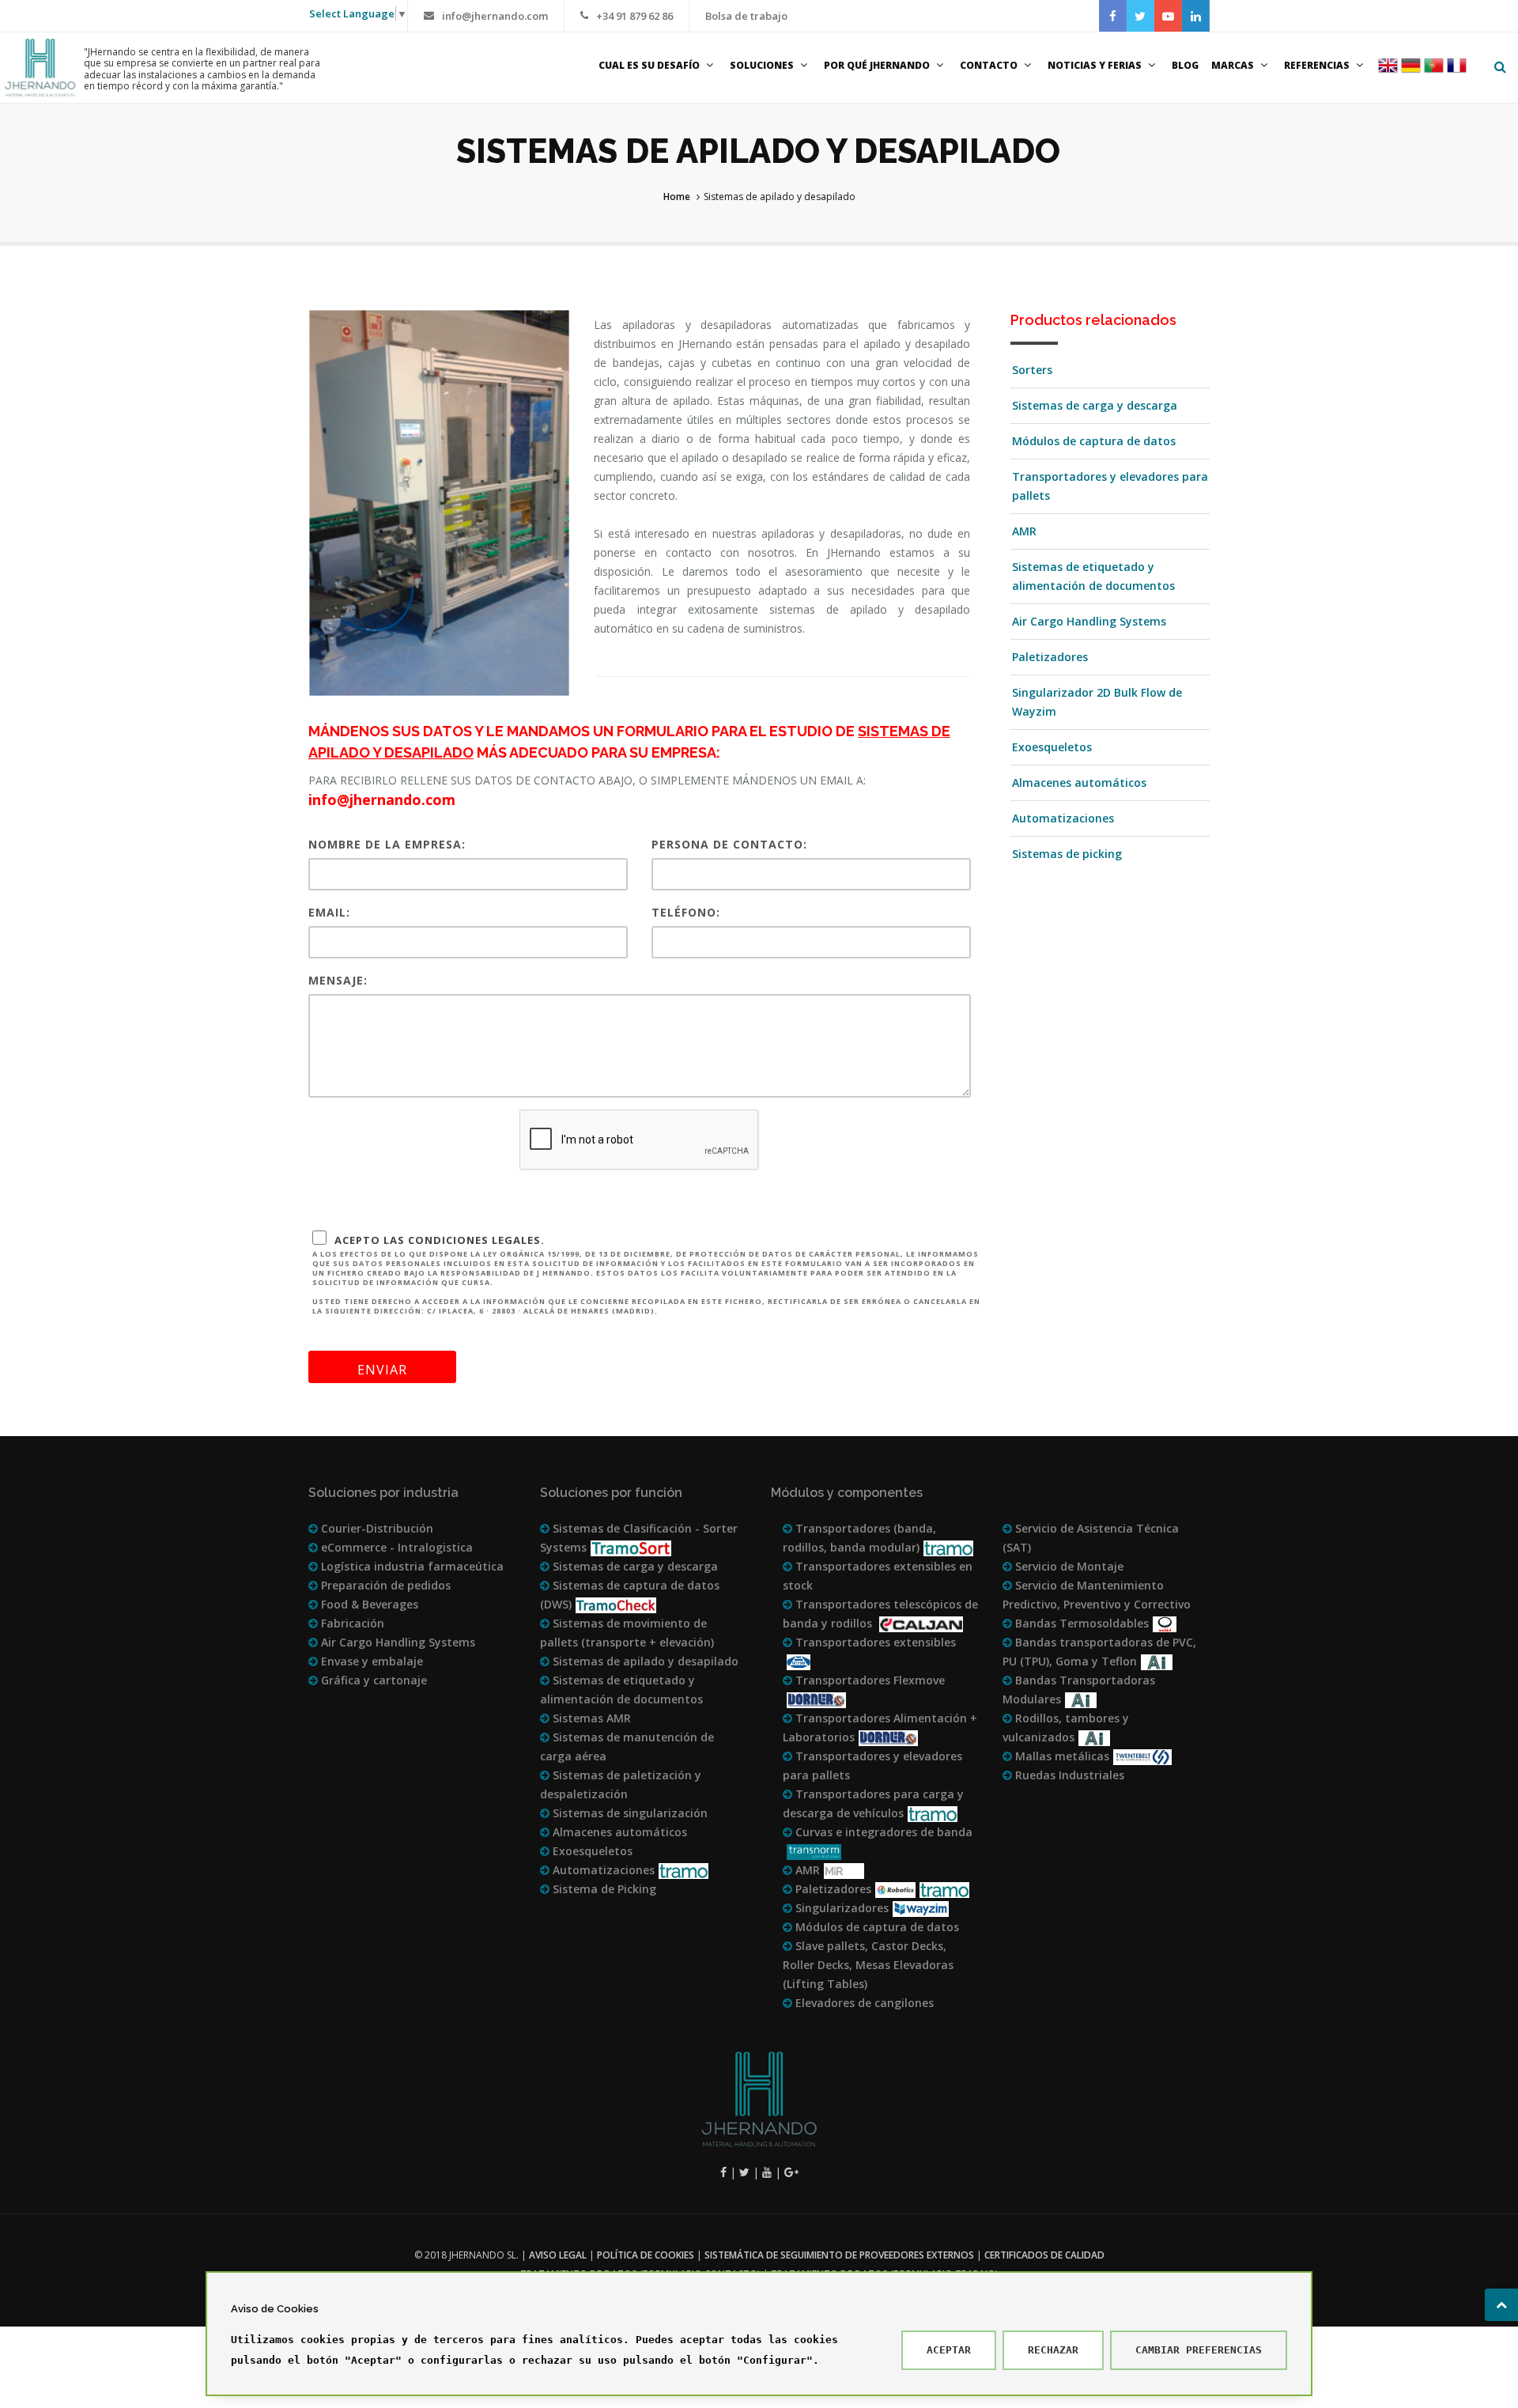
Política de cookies (646, 2255)
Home (677, 197)
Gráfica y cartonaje (372, 1680)
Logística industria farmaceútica (411, 1566)
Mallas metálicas (1061, 1756)
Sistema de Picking (603, 1889)
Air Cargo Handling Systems (1089, 621)
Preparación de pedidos (384, 1585)
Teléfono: (686, 912)
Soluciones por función (611, 1493)
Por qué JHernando (877, 65)
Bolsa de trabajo (746, 16)
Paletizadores (1050, 657)
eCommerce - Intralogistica (395, 1547)
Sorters (1032, 370)
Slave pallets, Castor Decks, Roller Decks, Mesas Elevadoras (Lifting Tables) (868, 1965)
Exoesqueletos (1052, 747)
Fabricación (351, 1623)
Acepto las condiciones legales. (646, 1274)
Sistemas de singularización (629, 1813)
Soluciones (762, 65)
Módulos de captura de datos (1094, 441)
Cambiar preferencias (1199, 2350)
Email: (329, 912)
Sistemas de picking (1067, 854)
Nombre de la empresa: (387, 844)
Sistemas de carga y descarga (1095, 405)
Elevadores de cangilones (863, 2003)
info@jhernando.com (495, 16)
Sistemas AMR (590, 1718)
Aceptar (949, 2350)
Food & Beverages (368, 1604)
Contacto (989, 65)
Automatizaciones (1063, 818)
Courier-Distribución (376, 1528)
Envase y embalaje (370, 1661)
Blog (1185, 65)
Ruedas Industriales (1068, 1775)
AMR (1024, 531)
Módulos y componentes (847, 1493)
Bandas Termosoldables (1080, 1623)
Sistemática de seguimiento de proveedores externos (839, 2255)
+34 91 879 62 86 (634, 16)
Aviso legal (558, 2255)
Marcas (1233, 65)
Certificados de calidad (1044, 2255)
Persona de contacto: (729, 844)
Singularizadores (840, 1908)
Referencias (1317, 65)
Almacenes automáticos (1079, 783)
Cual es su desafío (649, 65)
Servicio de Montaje (1068, 1566)
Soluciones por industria (383, 1493)
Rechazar (1053, 2350)
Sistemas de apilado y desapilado (644, 1661)
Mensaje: (338, 980)
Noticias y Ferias (1095, 65)
